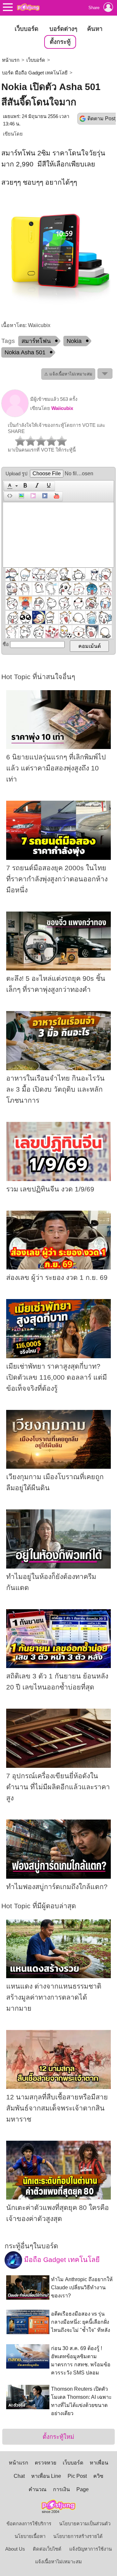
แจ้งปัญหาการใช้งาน (91, 2549)
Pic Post (77, 2476)
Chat (19, 2476)
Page (83, 2489)
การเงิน (61, 2489)
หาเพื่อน (99, 2463)
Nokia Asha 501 (25, 352)
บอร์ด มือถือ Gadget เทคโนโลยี (35, 73)
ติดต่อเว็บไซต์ (47, 2549)
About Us (15, 2549)
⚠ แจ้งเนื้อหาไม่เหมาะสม (68, 374)
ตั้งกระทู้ (60, 42)
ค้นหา (95, 29)
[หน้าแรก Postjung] (28, 7)
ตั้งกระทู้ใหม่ (58, 2437)
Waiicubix (62, 408)
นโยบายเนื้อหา (30, 2536)
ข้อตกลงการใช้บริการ (29, 2524)
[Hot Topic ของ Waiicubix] (15, 415)
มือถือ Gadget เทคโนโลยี (61, 2260)
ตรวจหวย (45, 2463)
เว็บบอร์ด (26, 29)
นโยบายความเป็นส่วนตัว (85, 2524)
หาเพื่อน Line (46, 2476)
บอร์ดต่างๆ (63, 29)
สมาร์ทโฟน (36, 341)
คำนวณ (38, 2489)
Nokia (74, 341)
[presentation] (9, 486)
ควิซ (98, 2476)
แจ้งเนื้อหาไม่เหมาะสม (58, 2562)
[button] (12, 486)
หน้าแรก (11, 60)
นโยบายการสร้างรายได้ (78, 2536)
